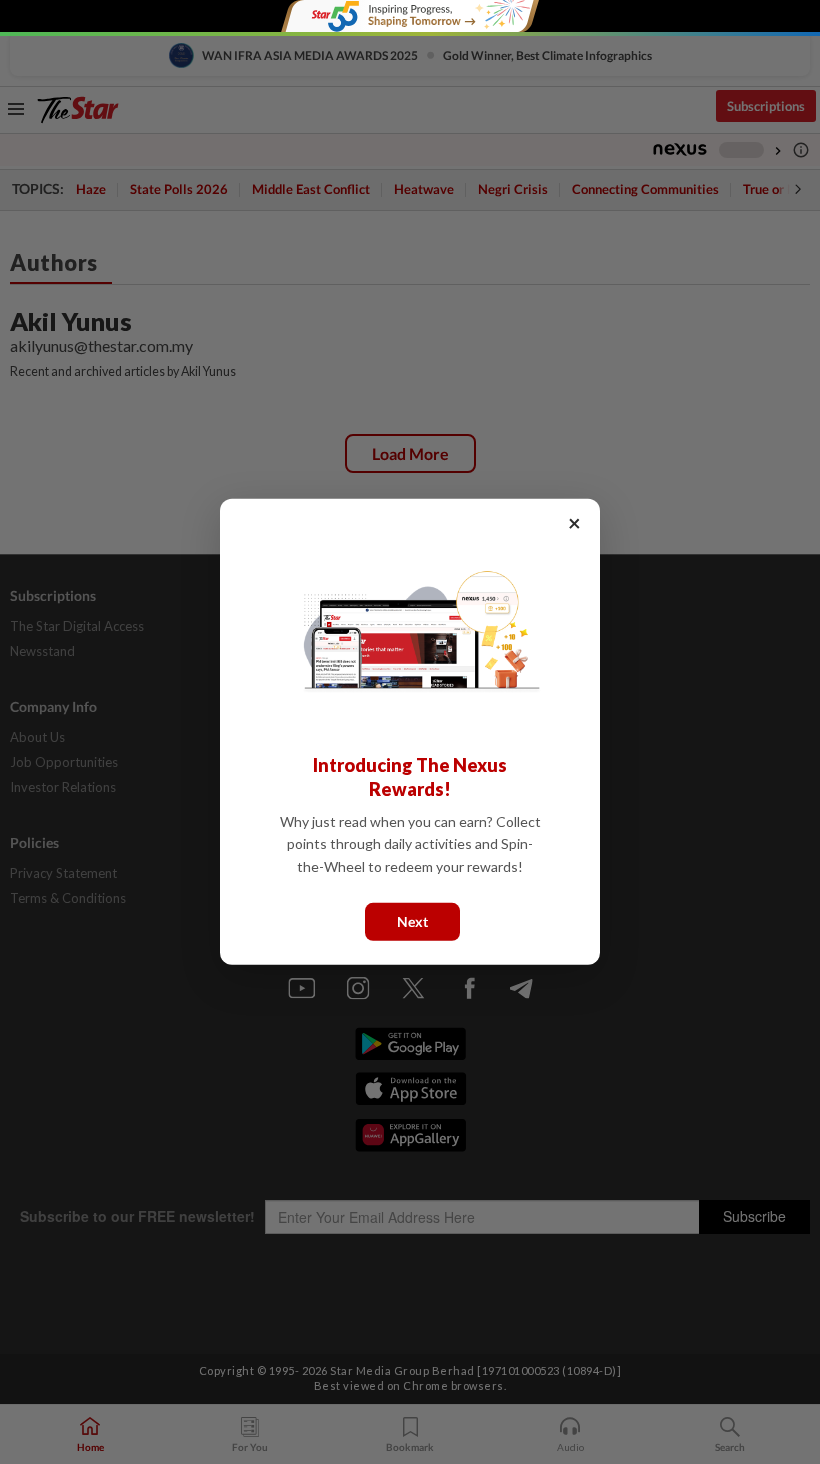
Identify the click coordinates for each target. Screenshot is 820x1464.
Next (412, 921)
